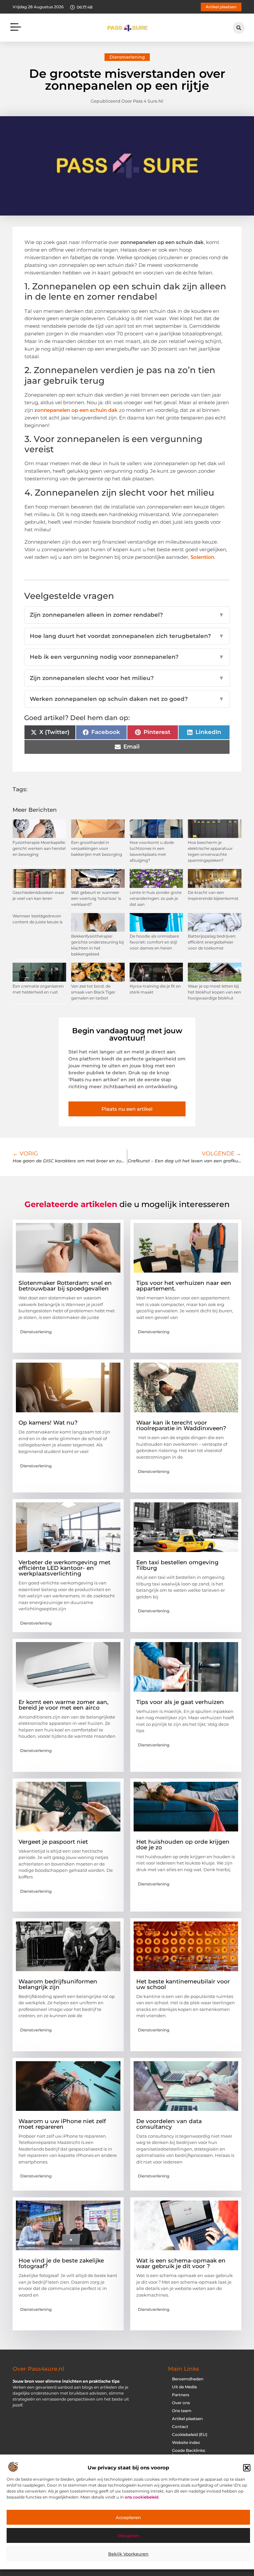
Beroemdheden (188, 2379)
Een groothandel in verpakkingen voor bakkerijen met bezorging (97, 848)
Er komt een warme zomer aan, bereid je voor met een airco (63, 1705)
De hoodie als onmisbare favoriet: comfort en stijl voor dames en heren (154, 942)
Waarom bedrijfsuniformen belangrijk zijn (58, 1984)
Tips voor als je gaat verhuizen (180, 1702)
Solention (202, 557)
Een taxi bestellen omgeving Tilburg (177, 1565)
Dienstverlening (127, 57)
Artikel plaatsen (187, 2419)
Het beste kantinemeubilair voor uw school (183, 1984)
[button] (247, 2468)
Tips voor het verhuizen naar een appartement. (184, 1286)
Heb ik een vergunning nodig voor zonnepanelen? (127, 657)
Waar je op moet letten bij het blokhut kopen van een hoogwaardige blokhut (214, 992)
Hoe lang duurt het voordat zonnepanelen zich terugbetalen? (127, 636)
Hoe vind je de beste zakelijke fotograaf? (61, 2263)
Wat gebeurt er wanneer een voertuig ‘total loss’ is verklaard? (96, 898)
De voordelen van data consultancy (169, 2124)
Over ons (181, 2403)
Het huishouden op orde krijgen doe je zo (183, 1845)
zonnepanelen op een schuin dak (76, 410)
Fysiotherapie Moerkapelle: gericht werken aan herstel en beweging (39, 848)
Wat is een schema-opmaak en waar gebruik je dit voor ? (181, 2263)
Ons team (182, 2411)
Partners (181, 2395)
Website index (186, 2442)
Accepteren (128, 2517)
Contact (180, 2427)
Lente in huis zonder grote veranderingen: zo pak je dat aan (156, 898)
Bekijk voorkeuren (128, 2554)
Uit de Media (184, 2387)
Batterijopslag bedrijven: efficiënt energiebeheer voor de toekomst (212, 942)
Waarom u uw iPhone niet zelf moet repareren (62, 2124)
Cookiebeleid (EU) (190, 2434)
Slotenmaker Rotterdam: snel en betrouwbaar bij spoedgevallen (65, 1286)
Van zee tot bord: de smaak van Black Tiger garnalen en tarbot (93, 992)
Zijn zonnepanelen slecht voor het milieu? (127, 678)
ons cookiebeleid (142, 2497)
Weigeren (128, 2536)
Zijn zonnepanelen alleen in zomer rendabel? (127, 615)
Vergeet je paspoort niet (53, 1842)
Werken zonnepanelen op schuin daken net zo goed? (127, 699)
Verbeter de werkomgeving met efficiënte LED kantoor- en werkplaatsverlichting (64, 1568)
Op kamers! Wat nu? (48, 1423)
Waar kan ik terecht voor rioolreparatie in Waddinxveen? (181, 1425)
